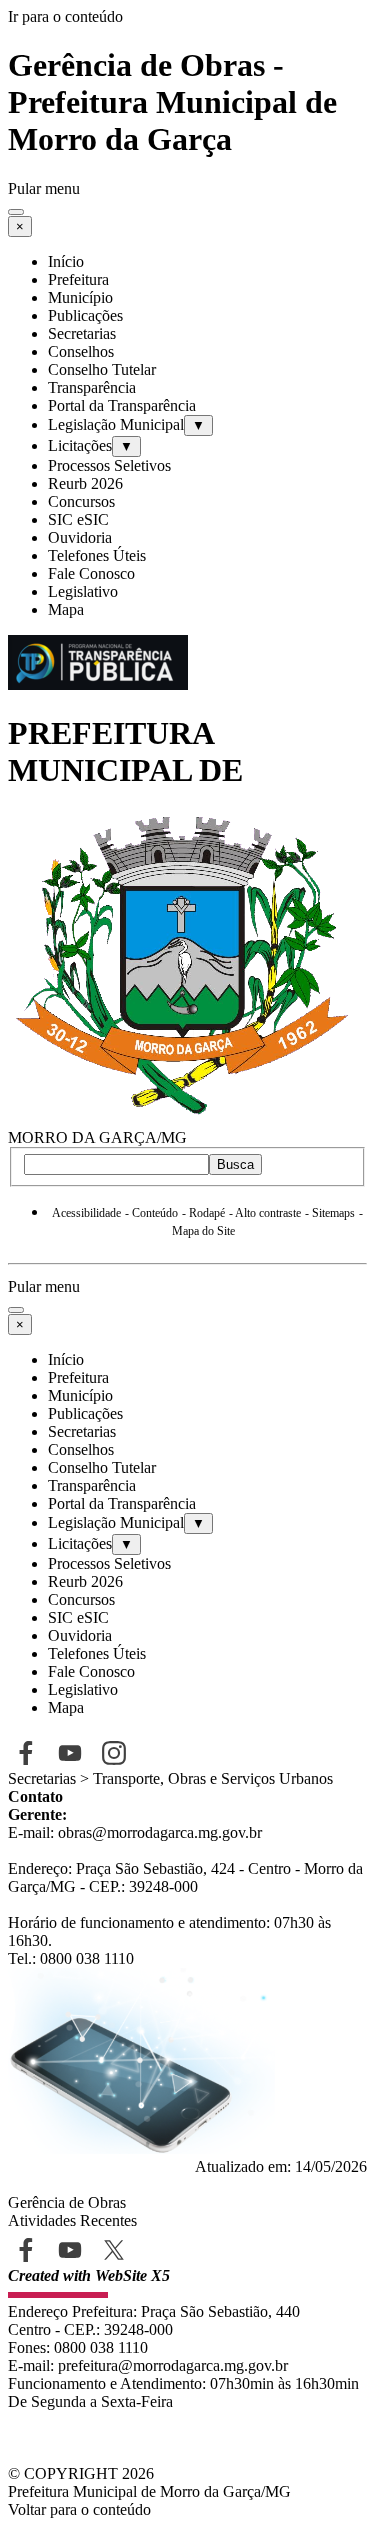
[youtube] (69, 2249)
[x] (113, 2249)
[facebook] (25, 2249)
